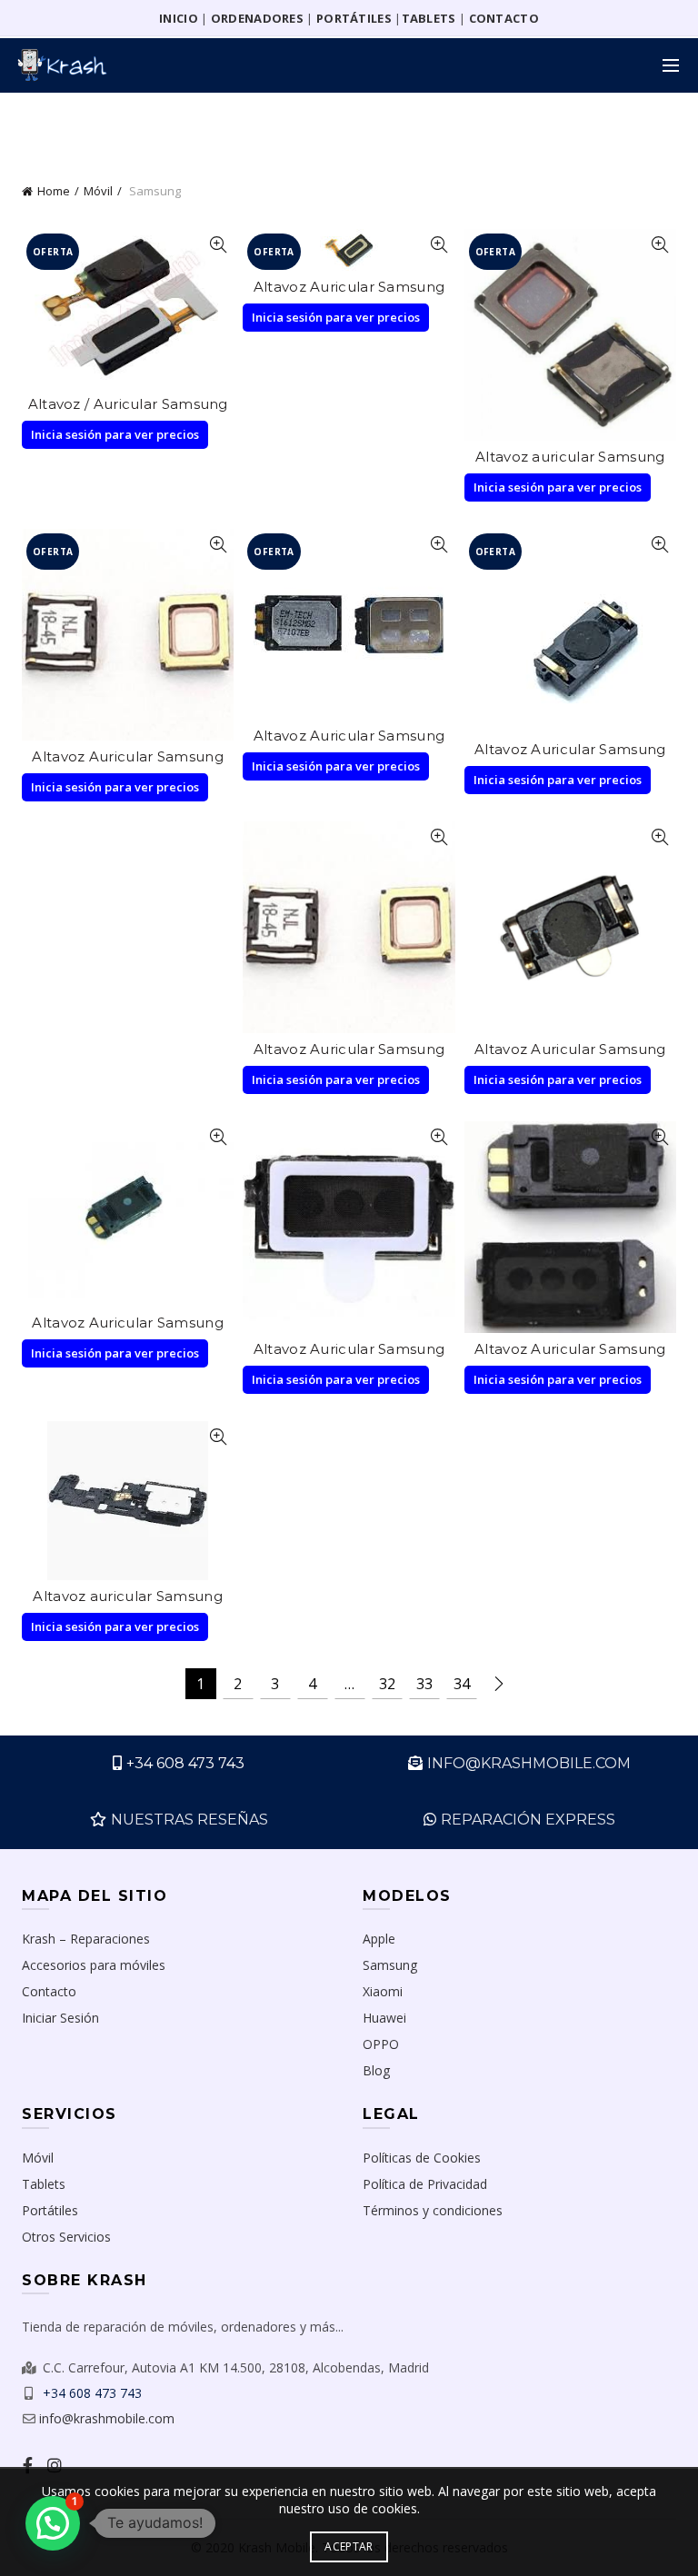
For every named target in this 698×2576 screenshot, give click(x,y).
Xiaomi (383, 1991)
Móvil (98, 191)
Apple (379, 1939)
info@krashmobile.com (107, 2418)
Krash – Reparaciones (86, 1939)
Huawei (384, 2018)
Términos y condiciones (433, 2210)
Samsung (390, 1965)
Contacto (49, 1991)
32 (387, 1684)
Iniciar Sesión (60, 2018)
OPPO (381, 2044)
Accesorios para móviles (94, 1965)
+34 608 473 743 (185, 1763)
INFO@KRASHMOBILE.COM (529, 1763)
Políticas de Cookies (422, 2158)
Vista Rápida (218, 245)
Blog (376, 2070)
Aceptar (349, 2546)
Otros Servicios (66, 2237)
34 (462, 1684)
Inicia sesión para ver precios (115, 434)
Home (54, 191)
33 (424, 1684)
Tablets (44, 2184)
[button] (53, 2523)
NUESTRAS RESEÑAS (189, 1820)
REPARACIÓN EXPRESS (528, 1820)
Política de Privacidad (425, 2184)
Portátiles (50, 2210)
